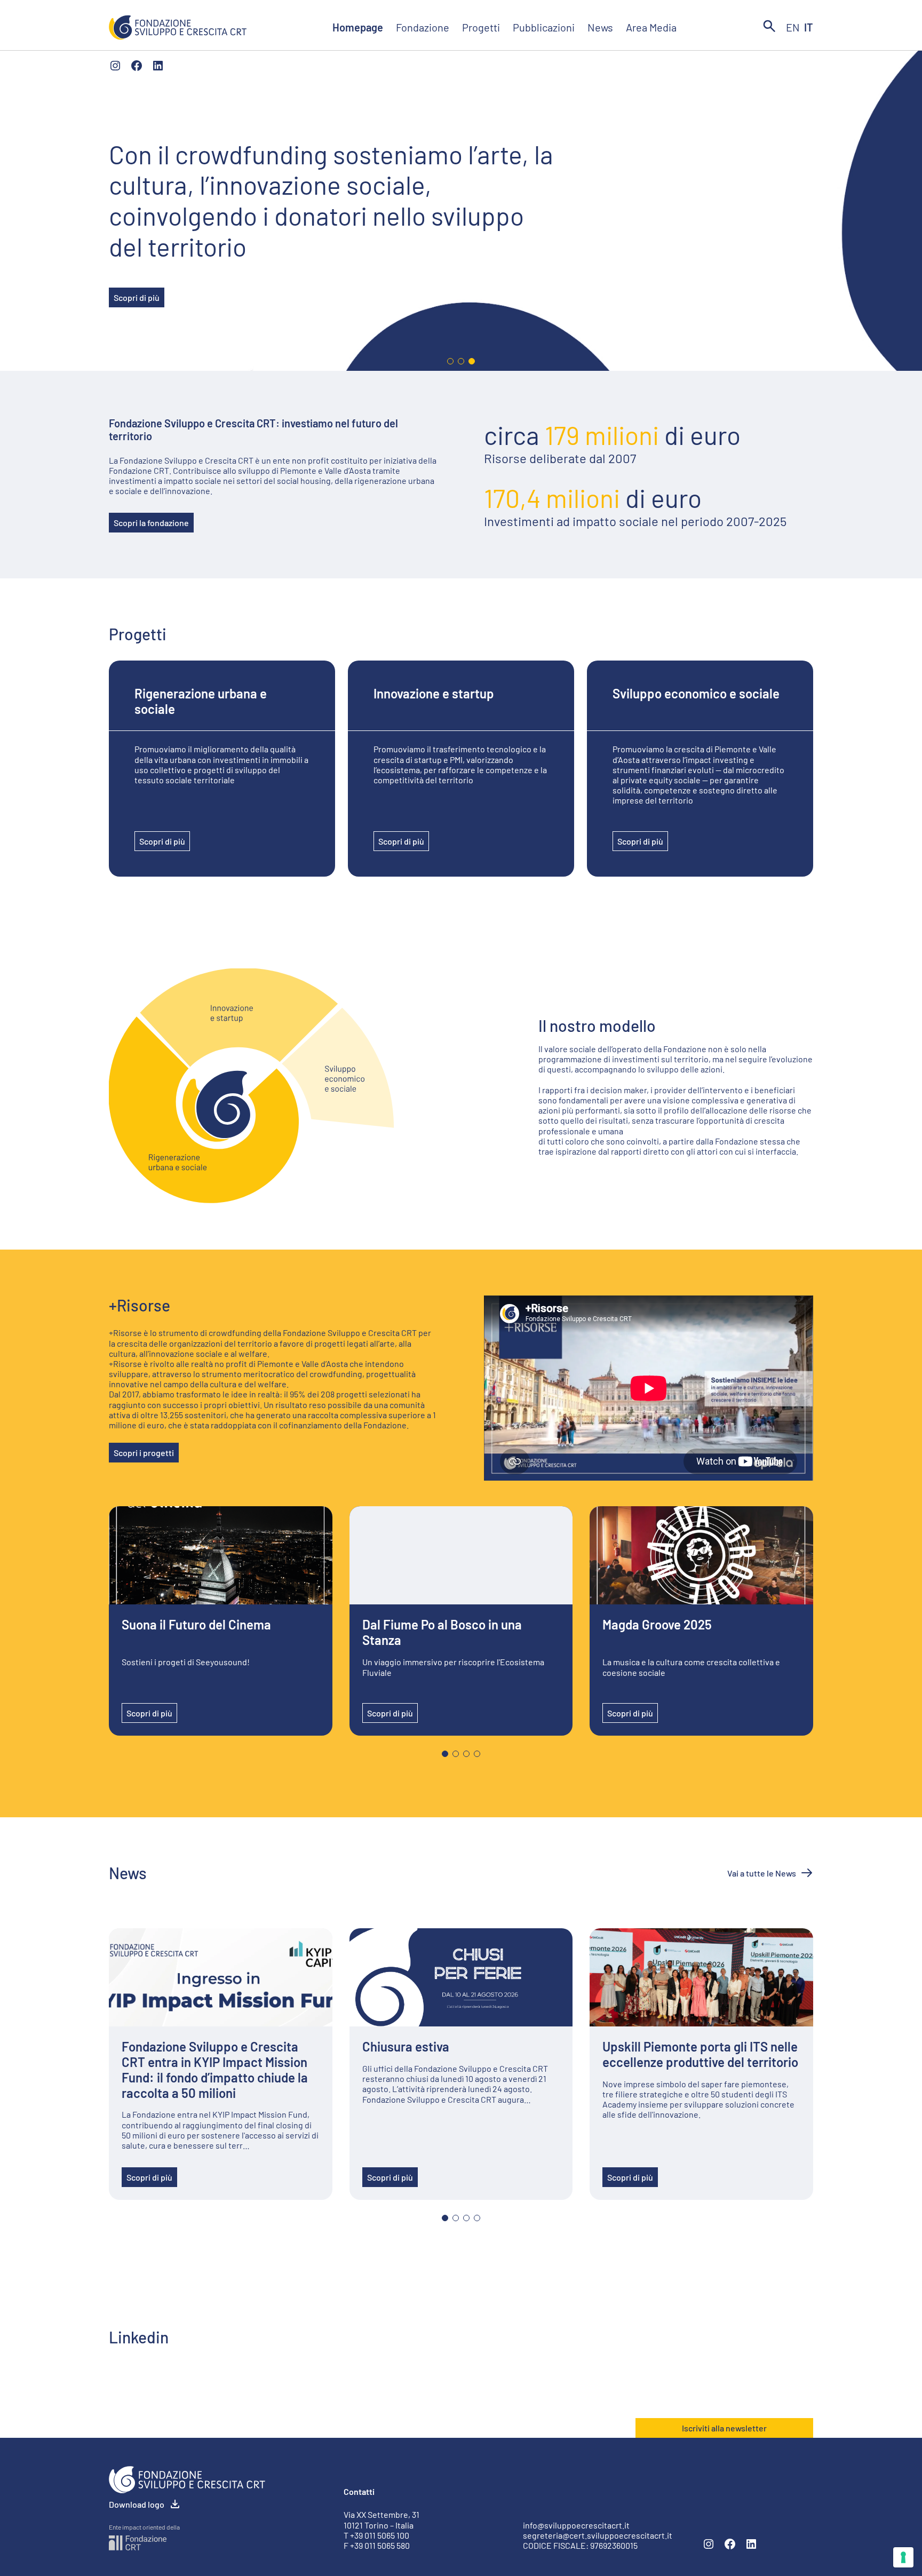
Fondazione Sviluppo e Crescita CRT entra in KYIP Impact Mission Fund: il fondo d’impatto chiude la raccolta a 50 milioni (215, 2070)
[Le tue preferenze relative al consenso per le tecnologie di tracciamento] (903, 2557)
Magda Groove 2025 (657, 1625)
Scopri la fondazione (151, 523)
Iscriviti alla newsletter (724, 2428)
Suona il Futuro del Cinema (196, 1625)
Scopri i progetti (144, 1453)
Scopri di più (137, 297)
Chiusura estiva (406, 2047)
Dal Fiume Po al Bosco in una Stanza (442, 1632)
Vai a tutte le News (762, 1873)
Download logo (137, 2504)
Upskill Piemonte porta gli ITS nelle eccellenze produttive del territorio (700, 2054)
